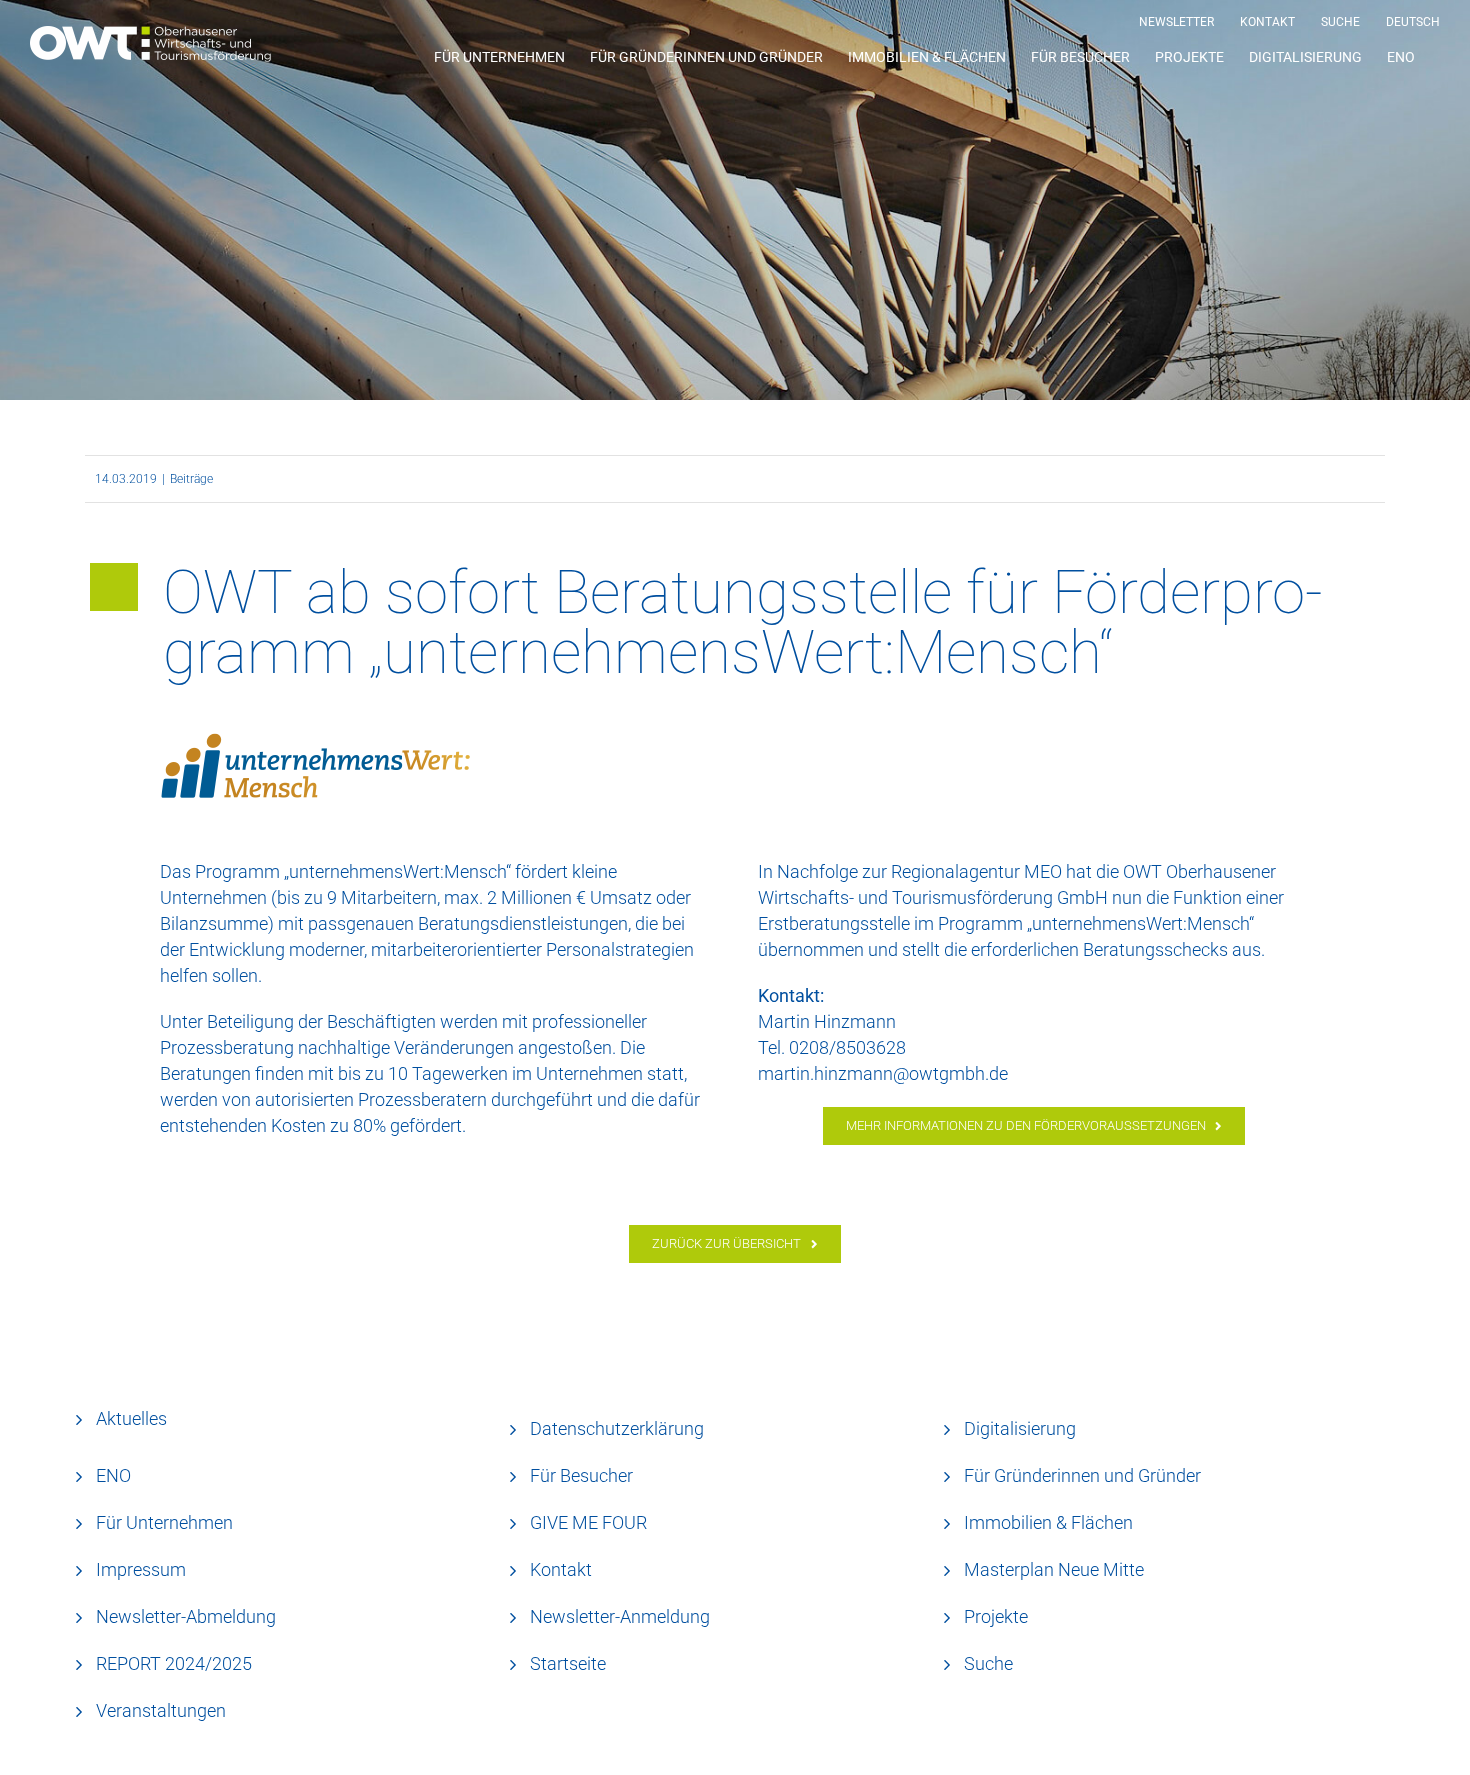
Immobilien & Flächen (1048, 1522)
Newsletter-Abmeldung (186, 1616)
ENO (113, 1475)
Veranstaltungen (161, 1710)
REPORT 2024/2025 (174, 1663)
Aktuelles (131, 1418)
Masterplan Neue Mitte (1054, 1569)
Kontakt (561, 1569)
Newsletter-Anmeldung (620, 1616)
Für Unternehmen (164, 1522)
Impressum (141, 1569)
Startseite (568, 1663)
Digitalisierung (1020, 1428)
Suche (988, 1663)
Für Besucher (581, 1475)
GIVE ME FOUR (588, 1522)
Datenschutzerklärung (617, 1428)
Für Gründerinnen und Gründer (1082, 1475)
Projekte (996, 1616)
